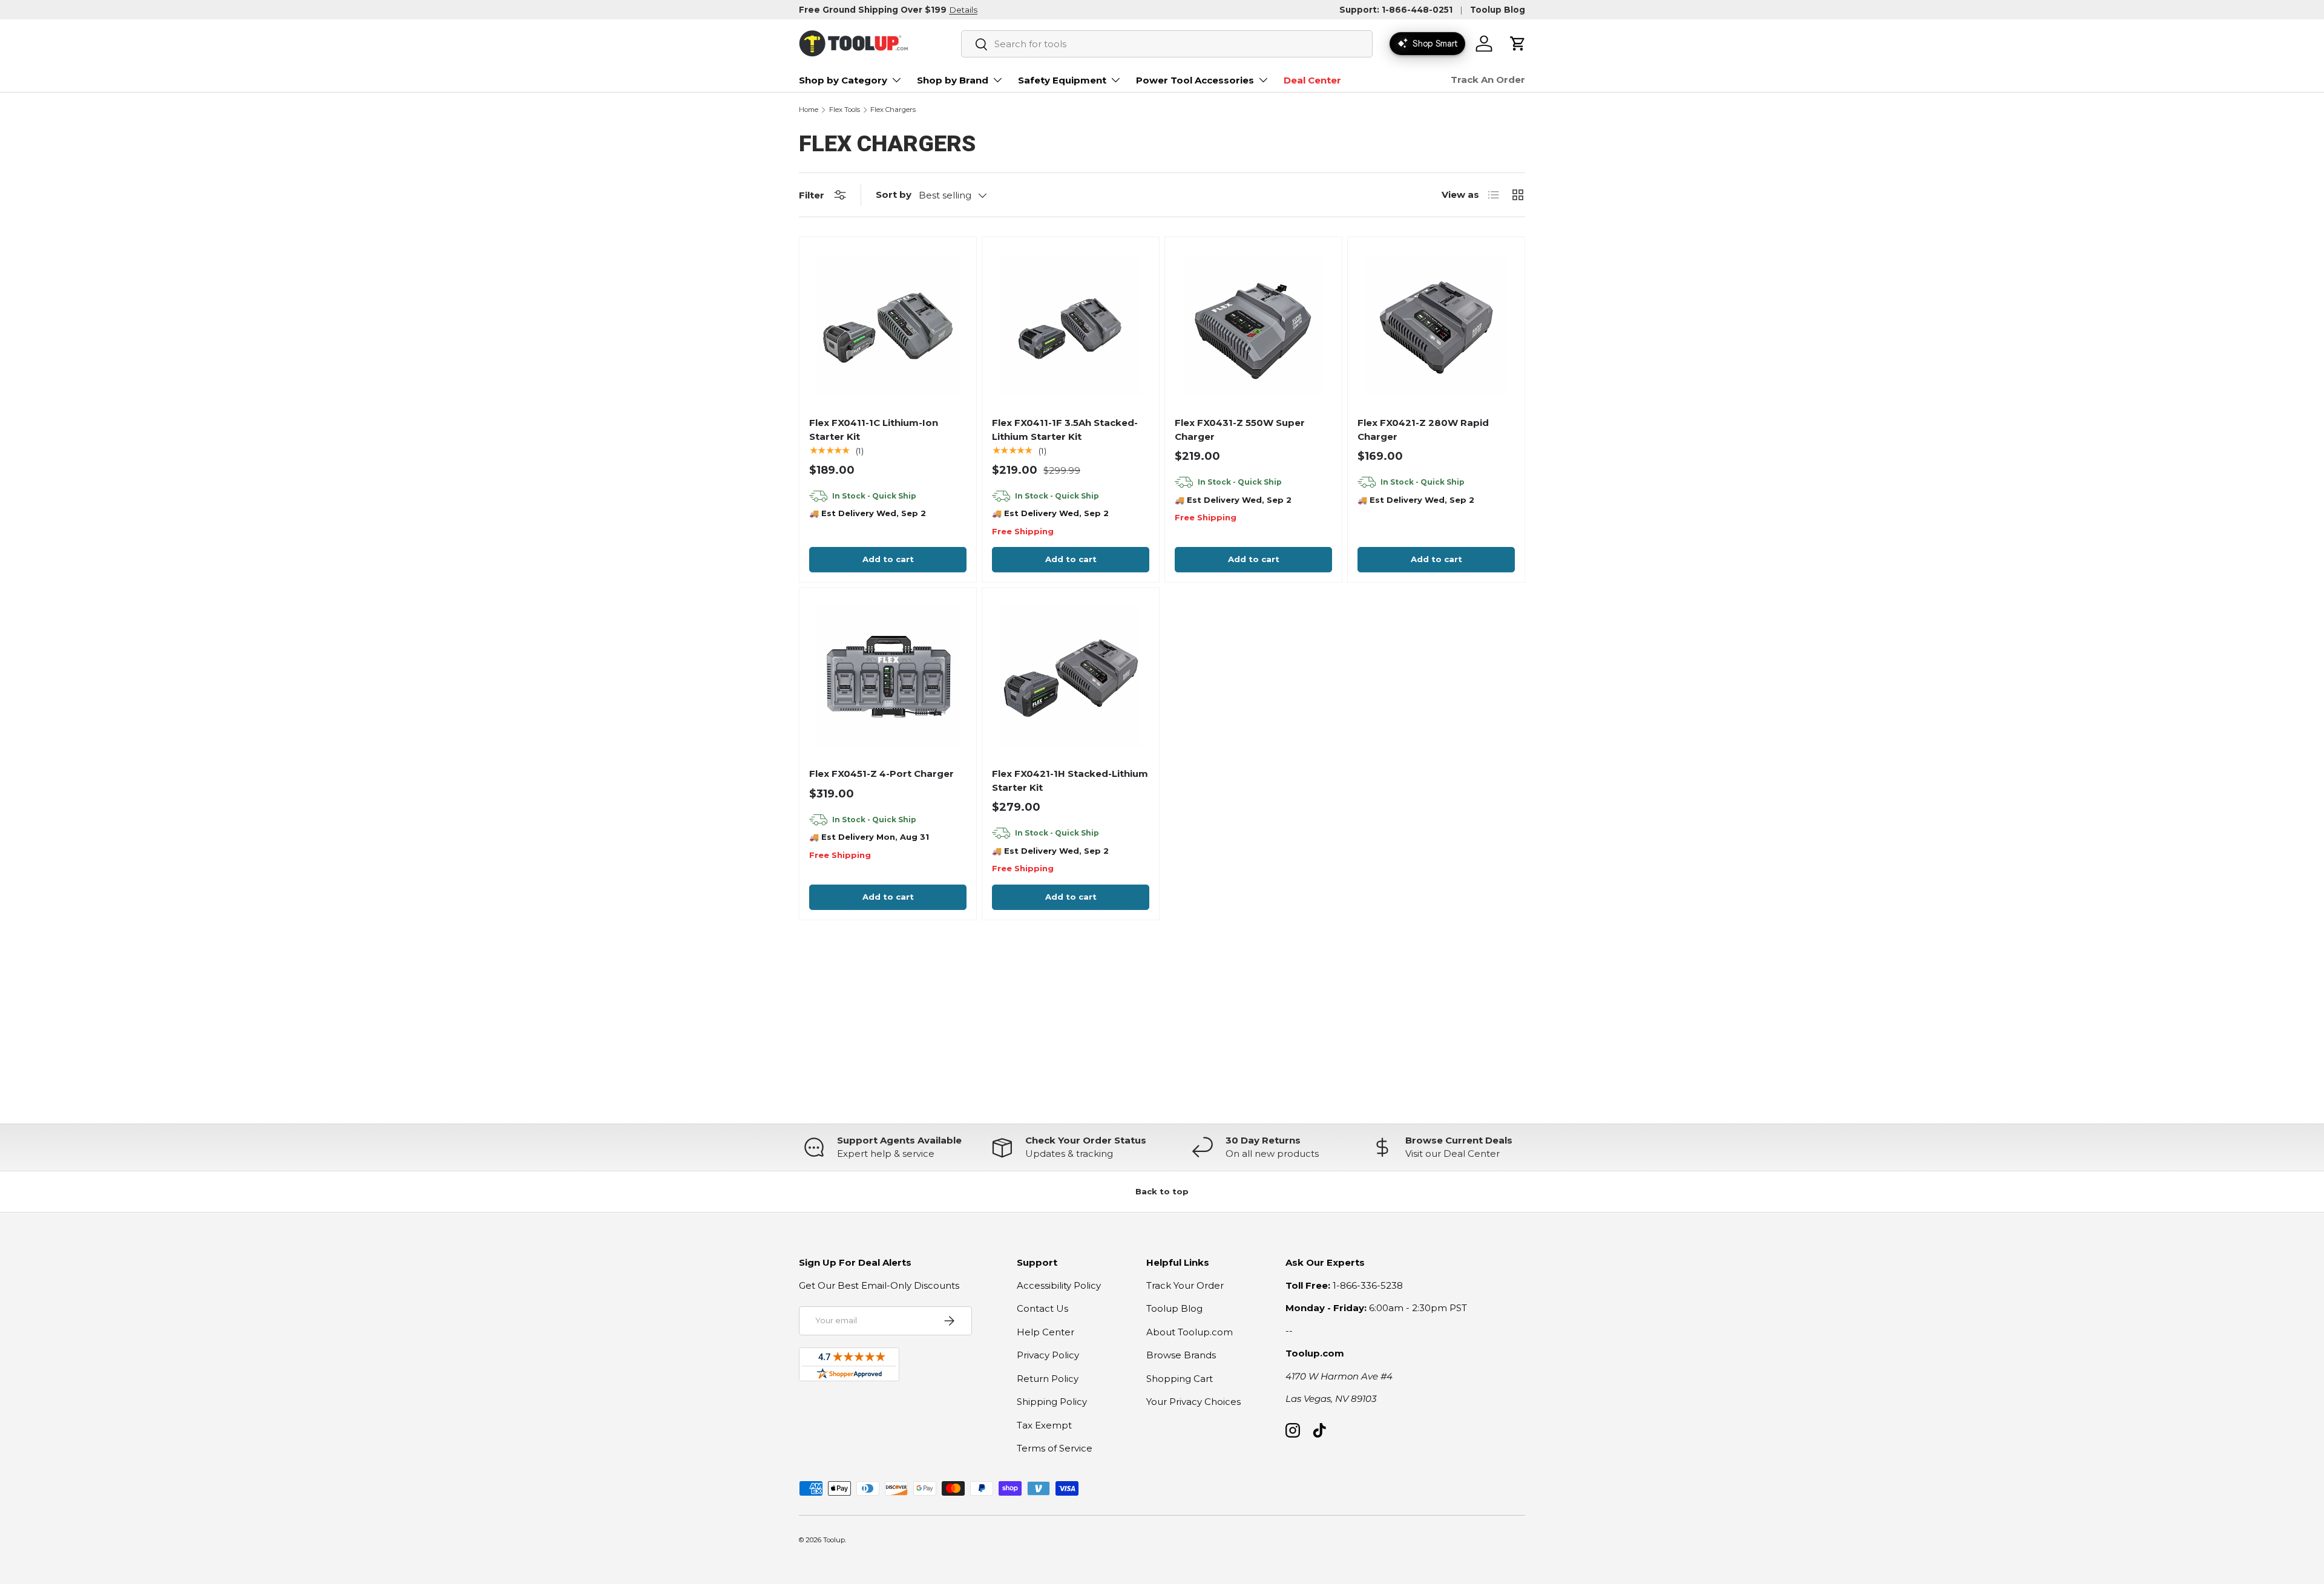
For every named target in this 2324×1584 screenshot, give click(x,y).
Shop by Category (843, 80)
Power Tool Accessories (1195, 80)
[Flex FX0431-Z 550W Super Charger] (1253, 326)
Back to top (1162, 1191)
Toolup (834, 1540)
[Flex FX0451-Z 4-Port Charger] (888, 676)
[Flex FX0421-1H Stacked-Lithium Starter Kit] (1071, 676)
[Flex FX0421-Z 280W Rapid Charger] (1436, 326)
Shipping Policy (1052, 1402)
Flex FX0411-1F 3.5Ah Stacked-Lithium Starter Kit (1065, 430)
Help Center (1045, 1332)
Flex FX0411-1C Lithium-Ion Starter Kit (874, 430)
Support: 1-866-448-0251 (1396, 10)
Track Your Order (1185, 1285)
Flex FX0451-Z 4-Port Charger (881, 774)
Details (963, 10)
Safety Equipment (1062, 80)
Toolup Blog (1498, 10)
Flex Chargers (893, 110)
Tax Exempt (1044, 1425)
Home (809, 110)
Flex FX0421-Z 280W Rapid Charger (1423, 430)
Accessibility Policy (1059, 1285)
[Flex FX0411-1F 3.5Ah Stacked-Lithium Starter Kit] (1071, 326)
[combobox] (1167, 44)
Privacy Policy (1048, 1355)
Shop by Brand (953, 80)
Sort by (894, 195)
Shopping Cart (1180, 1379)
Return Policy (1048, 1379)
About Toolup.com (1190, 1332)
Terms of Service (1055, 1448)
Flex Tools (845, 110)
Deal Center (1312, 80)
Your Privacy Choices (1193, 1402)
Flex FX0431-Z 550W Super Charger (1240, 430)
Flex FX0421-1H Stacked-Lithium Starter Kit (1070, 781)
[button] (1518, 44)
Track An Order (1488, 80)
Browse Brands (1181, 1355)
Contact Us (1042, 1308)
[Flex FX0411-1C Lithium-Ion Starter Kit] (888, 326)
